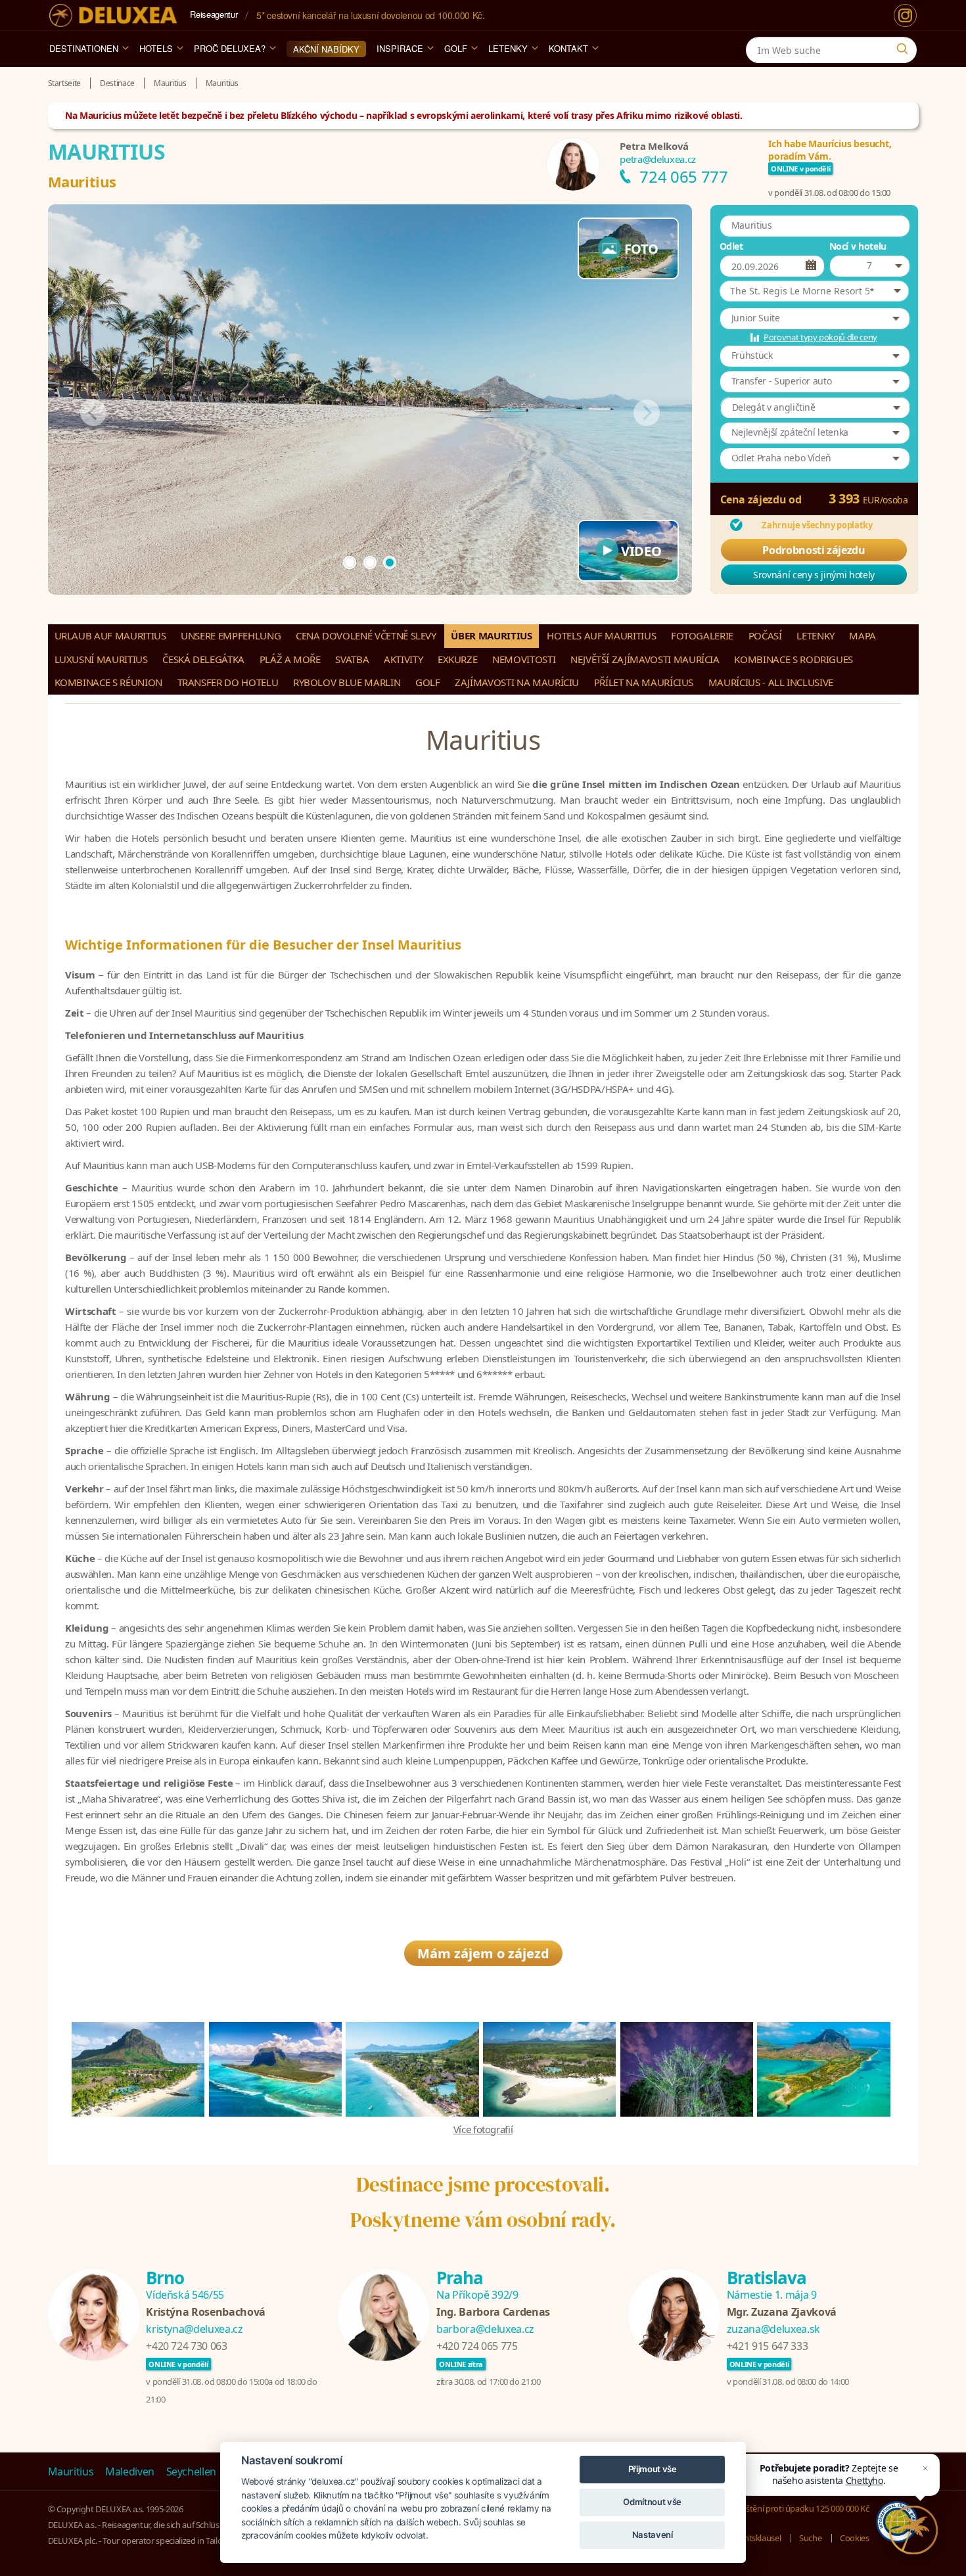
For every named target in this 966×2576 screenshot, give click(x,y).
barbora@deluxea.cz (485, 2329)
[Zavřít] (925, 2468)
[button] (814, 291)
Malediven (130, 2472)
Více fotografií (483, 2129)
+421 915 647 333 (767, 2346)
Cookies (855, 2538)
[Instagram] (905, 15)
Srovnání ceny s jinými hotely (814, 575)
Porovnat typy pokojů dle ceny (820, 337)
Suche (810, 2538)
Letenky (508, 48)
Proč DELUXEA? (230, 48)
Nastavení (653, 2535)
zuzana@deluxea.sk (773, 2329)
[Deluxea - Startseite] (113, 15)
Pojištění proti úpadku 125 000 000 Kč (800, 2508)
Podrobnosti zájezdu (814, 550)
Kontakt (568, 48)
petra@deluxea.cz (657, 159)
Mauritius (71, 2472)
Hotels (156, 48)
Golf (456, 48)
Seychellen (192, 2472)
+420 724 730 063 (186, 2346)
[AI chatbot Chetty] (913, 2530)
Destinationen (84, 48)
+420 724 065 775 (477, 2346)
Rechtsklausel (756, 2538)
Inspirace (400, 48)
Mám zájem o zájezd (483, 1953)
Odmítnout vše (652, 2502)
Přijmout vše (653, 2469)
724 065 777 (683, 176)
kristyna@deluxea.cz (194, 2329)
